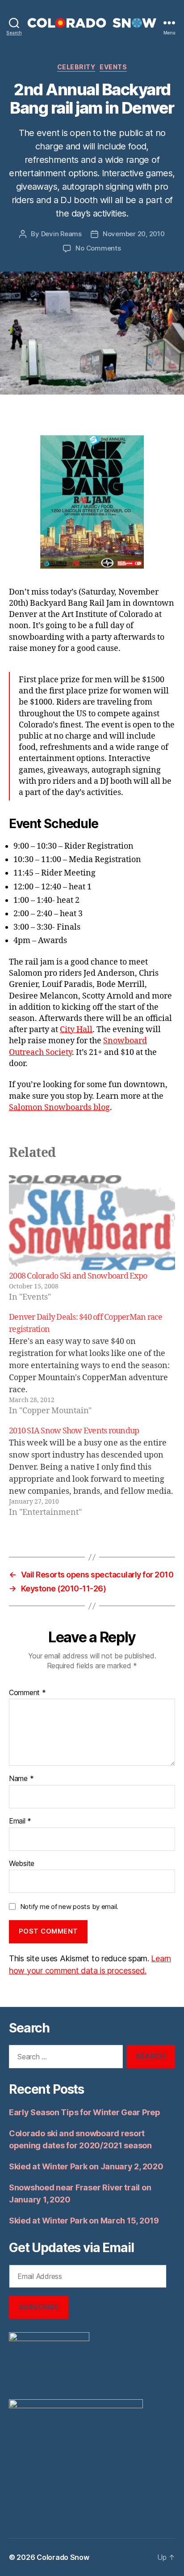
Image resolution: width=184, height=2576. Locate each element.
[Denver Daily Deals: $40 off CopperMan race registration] (92, 1364)
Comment (27, 1693)
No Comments (98, 248)
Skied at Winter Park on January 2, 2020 (86, 2166)
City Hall (76, 1030)
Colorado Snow (63, 2557)
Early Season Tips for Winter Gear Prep (85, 2112)
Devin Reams (61, 234)
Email (20, 1821)
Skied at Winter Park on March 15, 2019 (84, 2221)
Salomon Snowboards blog (59, 1107)
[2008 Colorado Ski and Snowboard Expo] (92, 1223)
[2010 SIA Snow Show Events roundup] (92, 1472)
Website (22, 1864)
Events (113, 67)
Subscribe (39, 2307)
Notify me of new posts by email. (69, 1906)
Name (21, 1779)
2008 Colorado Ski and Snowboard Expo (78, 1276)
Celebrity (76, 67)
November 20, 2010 (134, 234)
